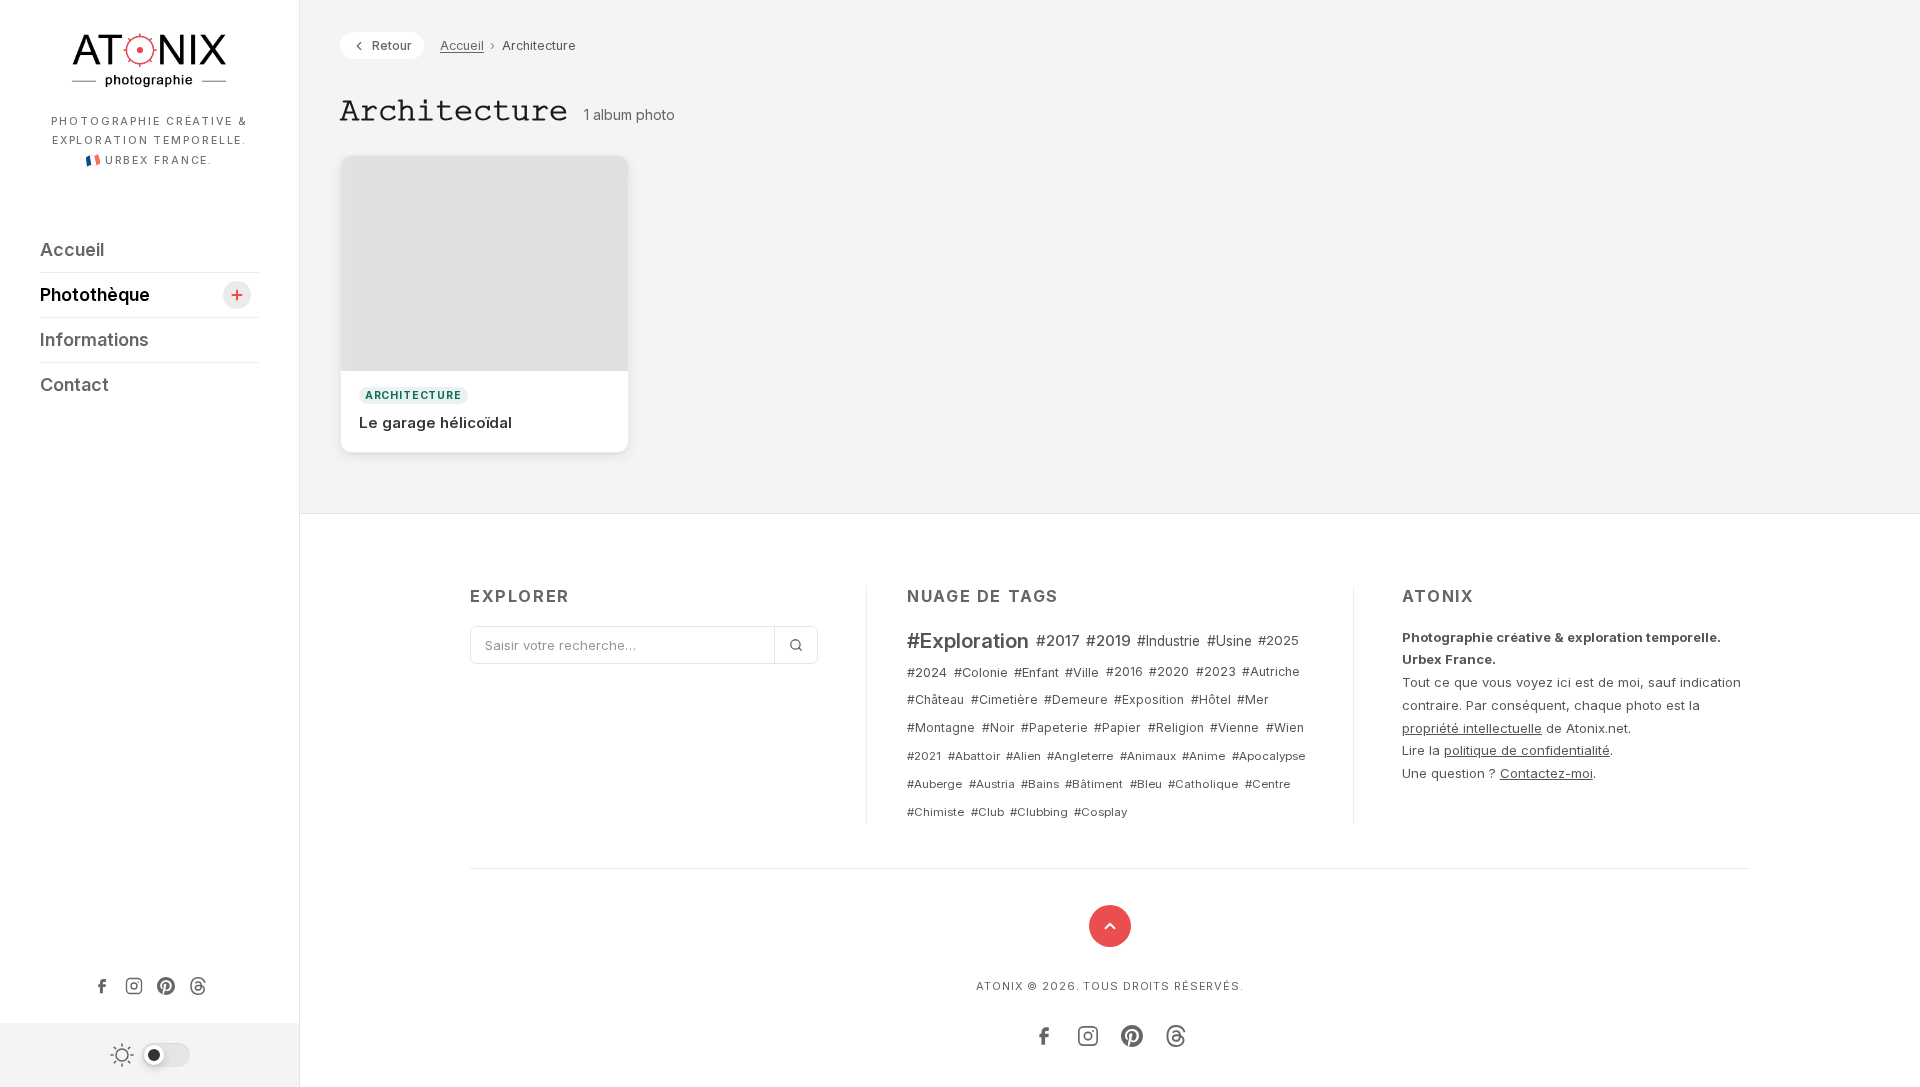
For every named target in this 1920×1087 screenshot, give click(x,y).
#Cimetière (1004, 699)
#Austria (992, 784)
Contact (74, 384)
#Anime (1203, 756)
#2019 (1108, 640)
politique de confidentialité (1527, 750)
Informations (94, 339)
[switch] (150, 1055)
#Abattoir (974, 756)
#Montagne (941, 727)
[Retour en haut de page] (1110, 926)
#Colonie (981, 672)
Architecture (413, 395)
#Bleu (1146, 784)
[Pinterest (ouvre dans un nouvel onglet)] (166, 986)
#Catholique (1203, 784)
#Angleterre (1080, 756)
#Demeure (1076, 699)
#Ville (1082, 672)
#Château (935, 699)
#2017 (1058, 640)
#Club (987, 812)
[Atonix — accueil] (149, 60)
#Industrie (1168, 641)
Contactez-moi (1546, 773)
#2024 (927, 672)
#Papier (1117, 727)
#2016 (1124, 671)
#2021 (924, 756)
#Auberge (934, 784)
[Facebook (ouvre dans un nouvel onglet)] (102, 986)
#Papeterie (1054, 727)
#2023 (1216, 671)
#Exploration (968, 640)
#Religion (1176, 727)
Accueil (72, 249)
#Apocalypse (1268, 756)
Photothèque (101, 294)
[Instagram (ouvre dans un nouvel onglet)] (134, 986)
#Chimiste (935, 812)
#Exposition (1149, 699)
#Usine (1229, 641)
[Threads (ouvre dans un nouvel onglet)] (198, 986)
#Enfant (1036, 672)
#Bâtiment (1094, 784)
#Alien (1023, 756)
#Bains (1040, 784)
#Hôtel (1211, 699)
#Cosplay (1100, 812)
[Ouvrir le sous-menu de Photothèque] (237, 295)
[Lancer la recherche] (795, 645)
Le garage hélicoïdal (435, 422)
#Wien (1285, 727)
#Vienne (1234, 727)
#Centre (1267, 784)
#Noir (998, 727)
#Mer (1253, 699)
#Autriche (1271, 671)
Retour (392, 45)
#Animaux (1148, 756)
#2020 (1169, 671)
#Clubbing (1039, 812)
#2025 (1278, 640)
